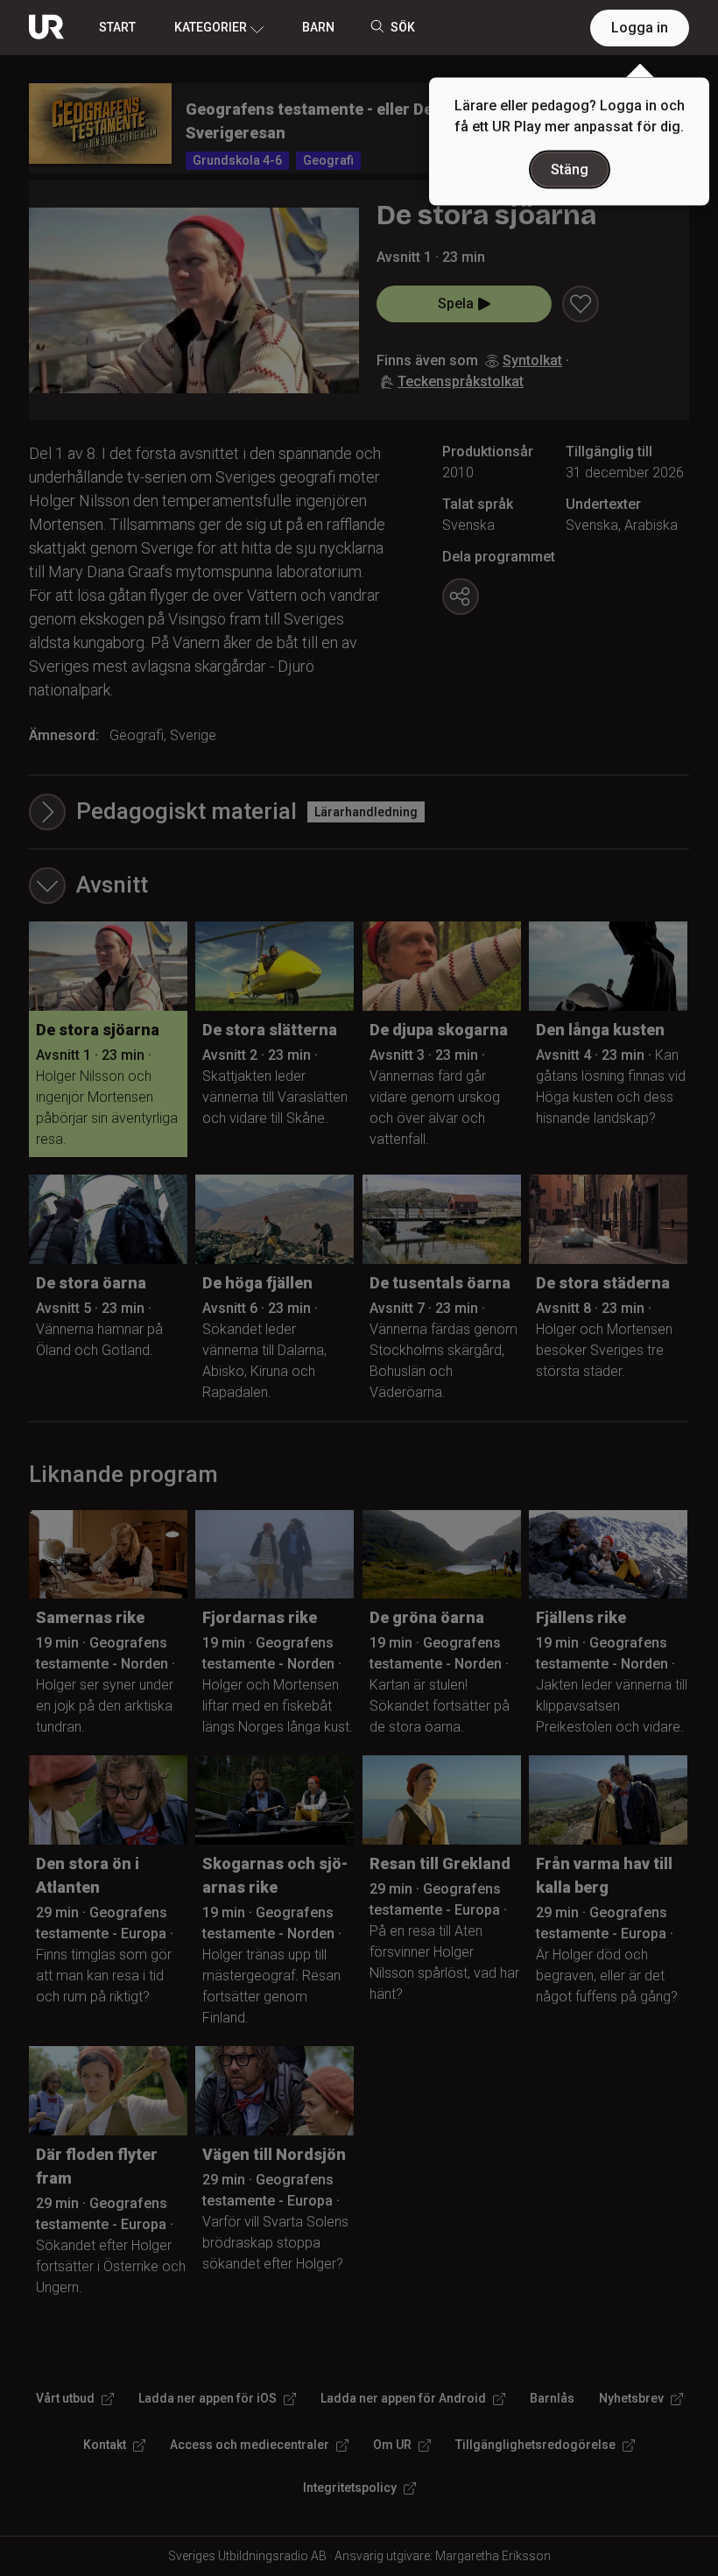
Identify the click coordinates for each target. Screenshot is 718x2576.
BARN (318, 27)
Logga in (640, 28)
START (117, 27)
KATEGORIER (211, 27)
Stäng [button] (570, 169)
